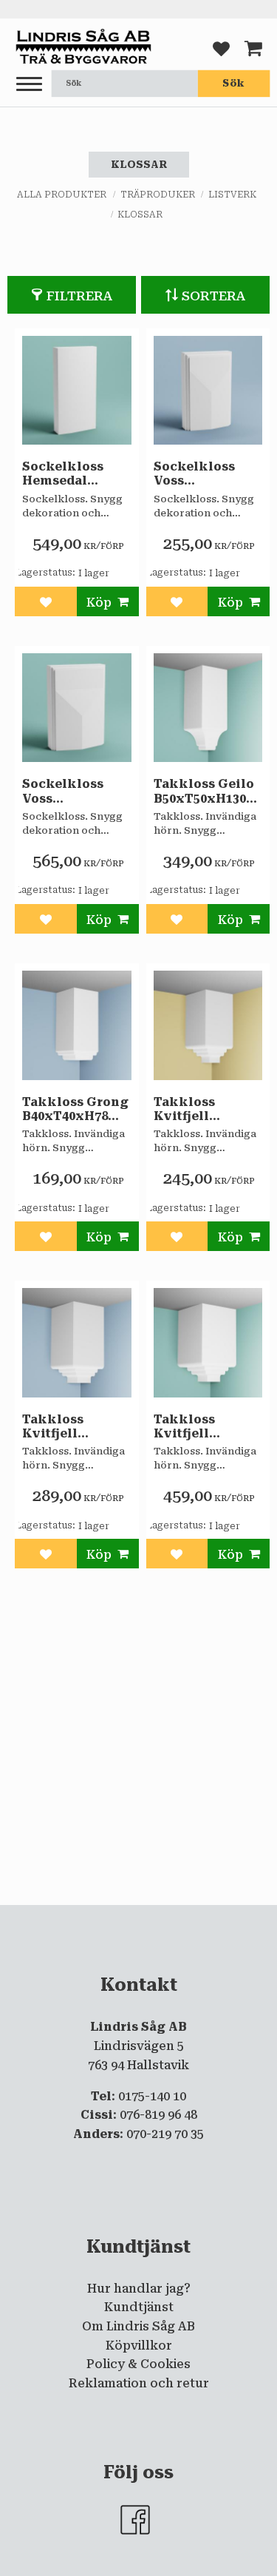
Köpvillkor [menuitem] (139, 2346)
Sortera (214, 296)
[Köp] (108, 601)
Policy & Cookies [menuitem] (138, 2364)
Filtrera (80, 296)
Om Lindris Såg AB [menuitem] (138, 2326)
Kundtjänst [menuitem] (139, 2307)
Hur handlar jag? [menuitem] (139, 2289)
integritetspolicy (146, 1918)
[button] (29, 85)
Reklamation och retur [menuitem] (139, 2383)
